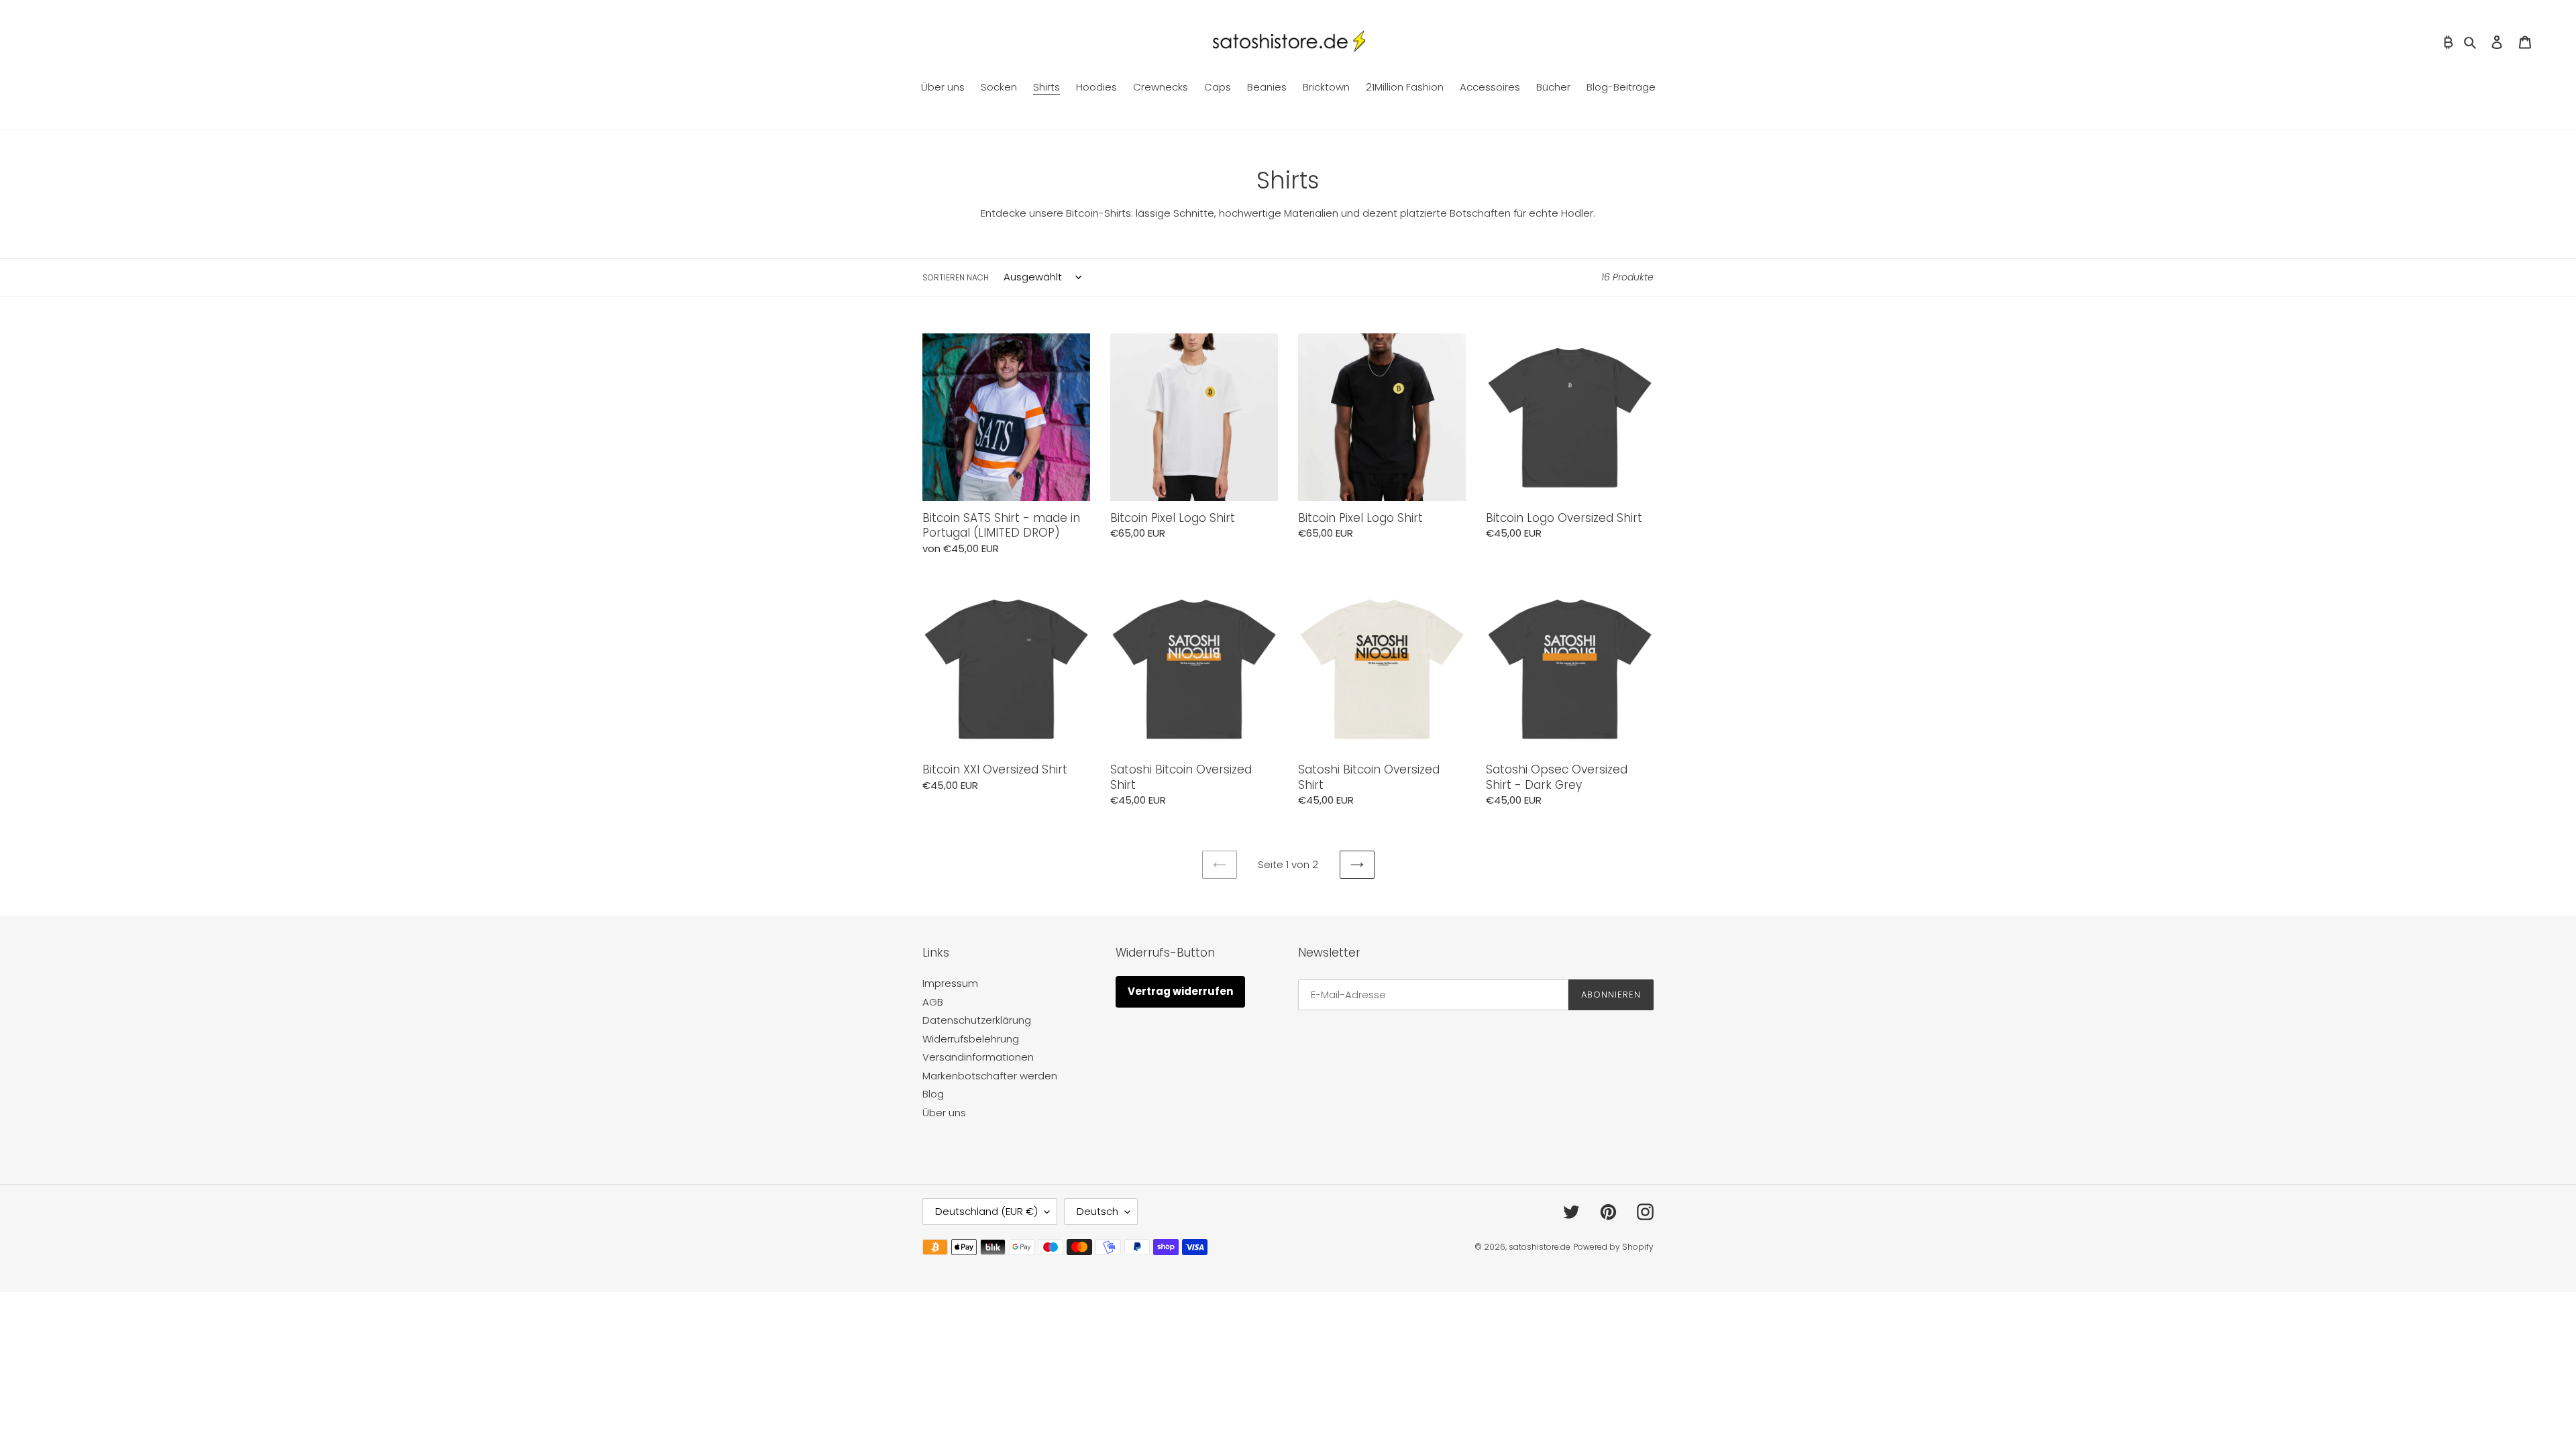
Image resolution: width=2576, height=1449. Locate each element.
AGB (933, 1002)
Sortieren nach (956, 277)
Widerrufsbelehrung (971, 1039)
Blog (933, 1094)
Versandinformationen (978, 1057)
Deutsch (1097, 1211)
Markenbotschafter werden (990, 1076)
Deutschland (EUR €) (986, 1211)
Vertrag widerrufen (1180, 991)
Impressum (950, 983)
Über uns (944, 1113)
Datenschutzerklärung (977, 1020)
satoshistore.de (1540, 1247)
